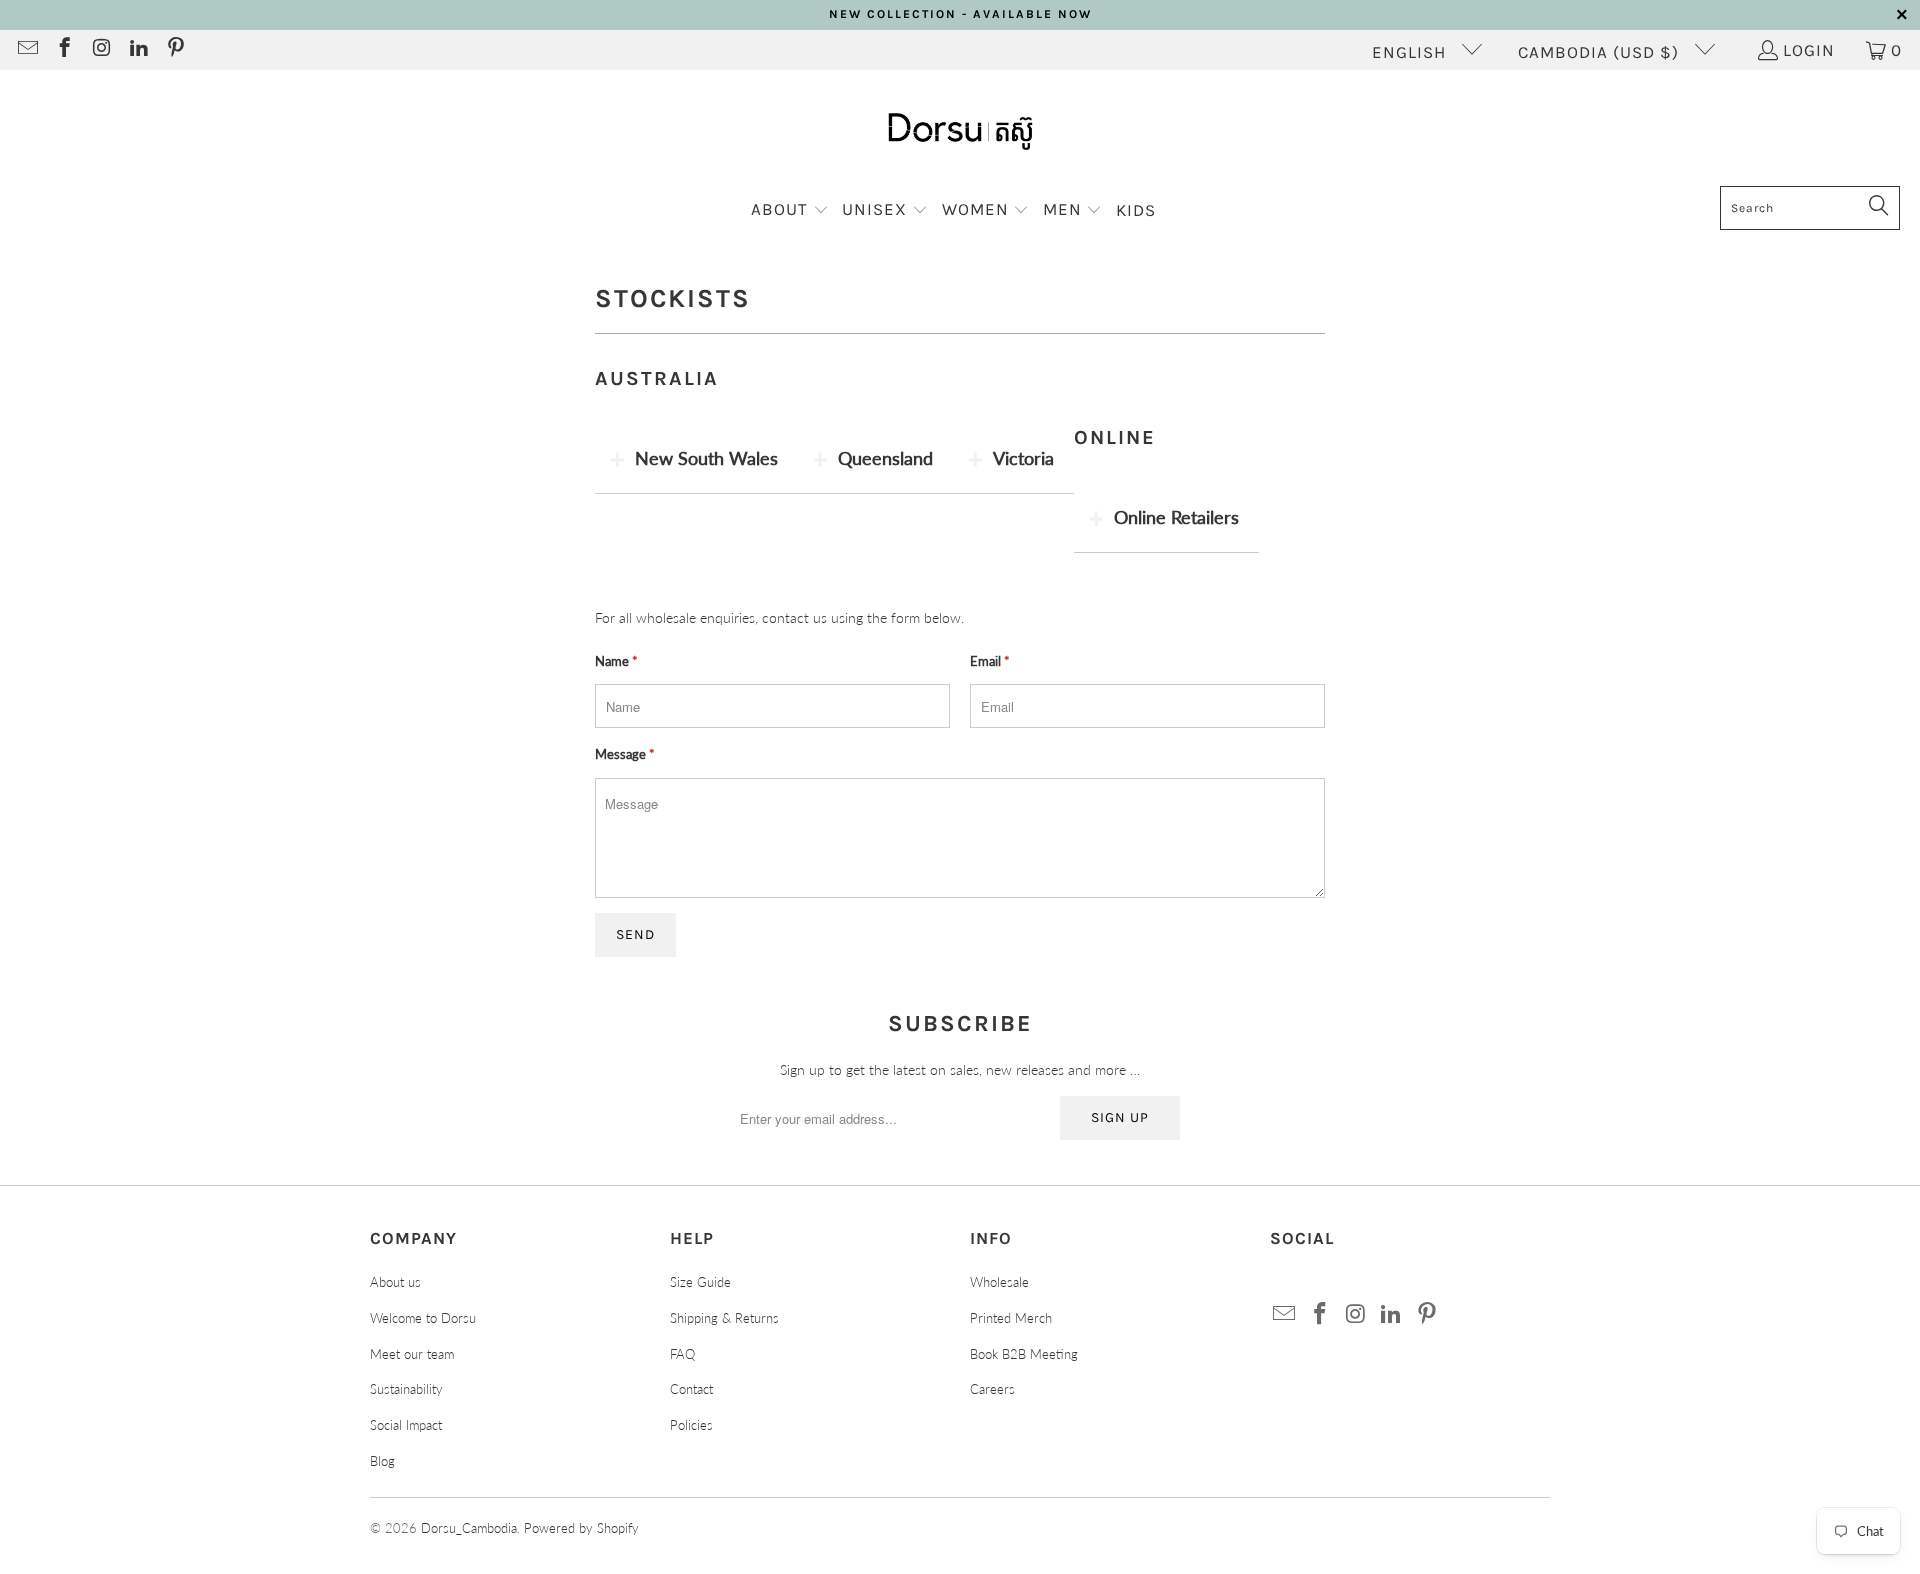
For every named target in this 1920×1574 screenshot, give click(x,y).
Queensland (885, 458)
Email (990, 661)
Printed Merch (1011, 1318)
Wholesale (999, 1282)
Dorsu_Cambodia (469, 1528)
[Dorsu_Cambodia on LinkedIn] (137, 50)
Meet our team (412, 1354)
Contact (691, 1389)
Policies (691, 1425)
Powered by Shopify (581, 1528)
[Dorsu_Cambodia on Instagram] (100, 50)
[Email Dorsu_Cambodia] (26, 50)
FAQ (682, 1354)
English (1411, 52)
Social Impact (406, 1425)
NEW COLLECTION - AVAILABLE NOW (960, 14)
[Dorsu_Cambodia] (960, 133)
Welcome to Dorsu (423, 1318)
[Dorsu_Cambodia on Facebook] (63, 50)
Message (625, 754)
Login (1809, 50)
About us (395, 1282)
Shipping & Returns (724, 1318)
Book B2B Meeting (1024, 1354)
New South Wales (706, 458)
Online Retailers (1176, 517)
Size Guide (700, 1282)
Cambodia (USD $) (1601, 52)
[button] (790, 210)
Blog (382, 1461)
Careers (992, 1389)
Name (616, 661)
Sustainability (406, 1389)
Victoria (1023, 458)
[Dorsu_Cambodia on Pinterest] (174, 50)
